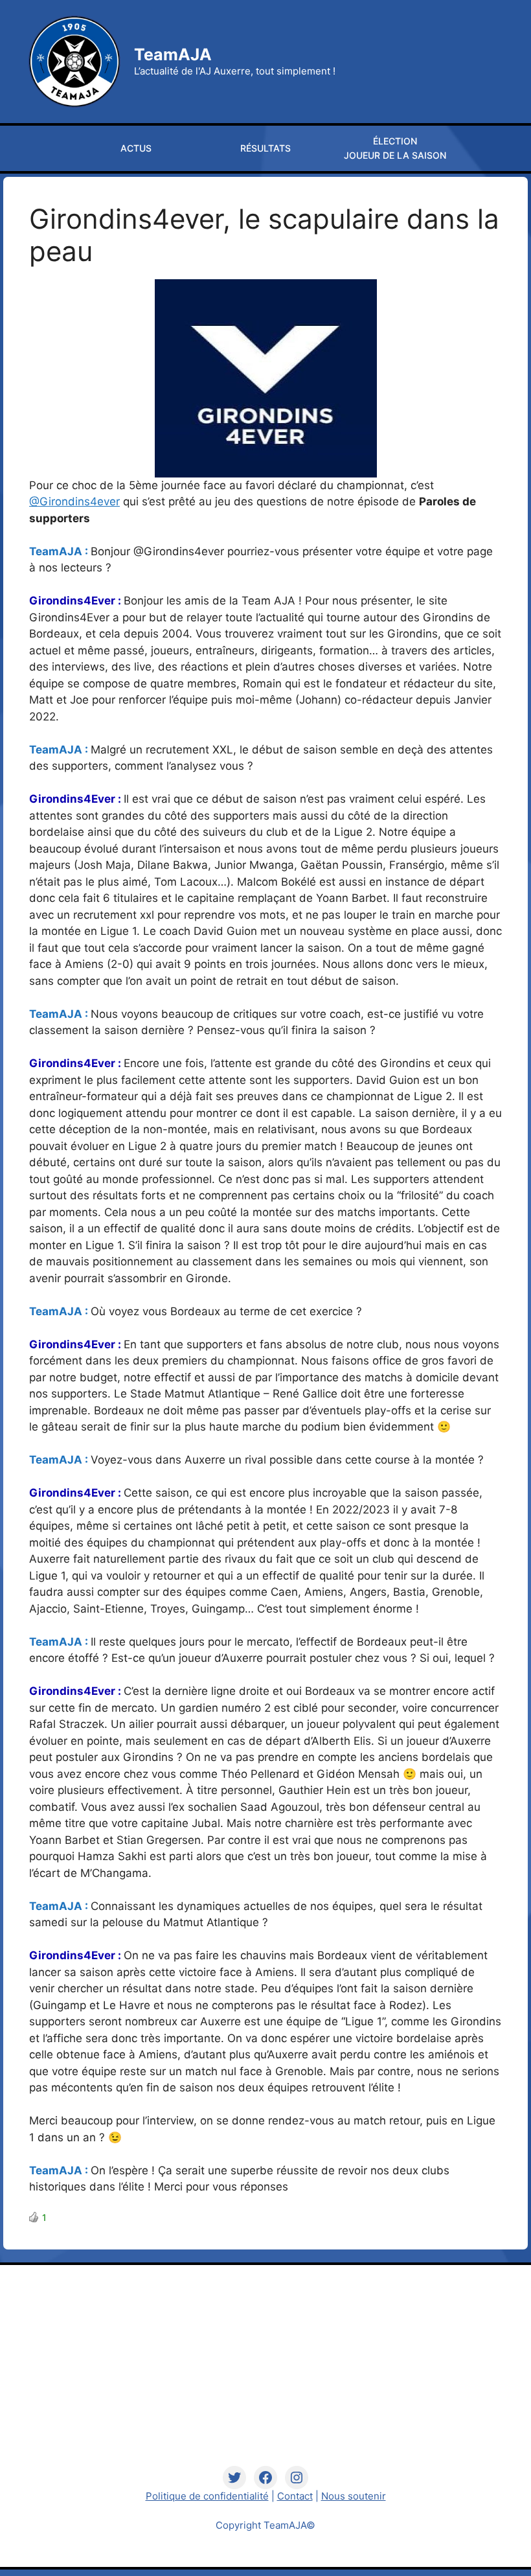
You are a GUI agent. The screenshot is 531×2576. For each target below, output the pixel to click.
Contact (295, 2496)
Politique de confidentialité (207, 2496)
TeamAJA (173, 54)
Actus (136, 148)
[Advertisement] (266, 2375)
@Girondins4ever (74, 501)
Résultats (265, 148)
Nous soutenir (354, 2496)
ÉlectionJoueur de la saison (395, 148)
